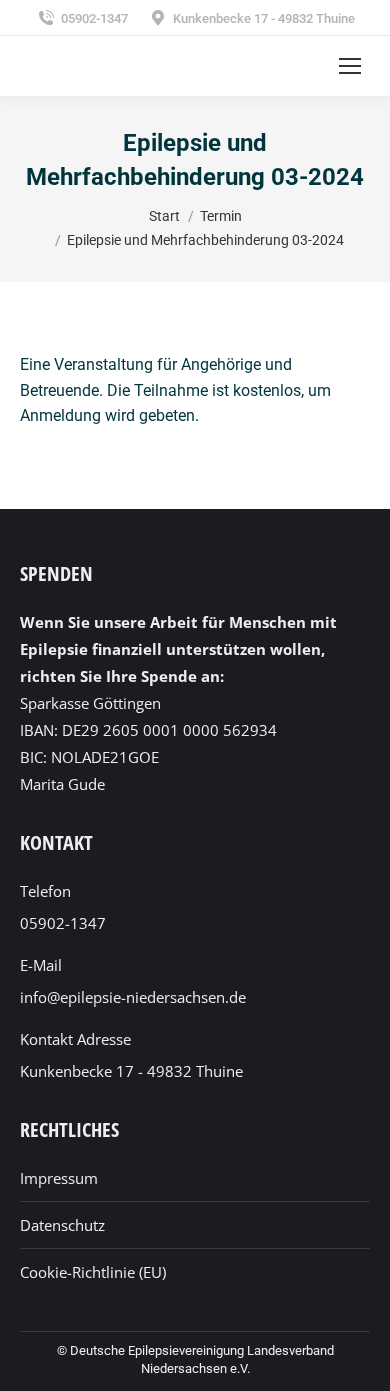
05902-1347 (94, 18)
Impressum (59, 1178)
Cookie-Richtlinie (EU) (93, 1272)
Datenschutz (62, 1225)
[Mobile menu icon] (350, 66)
